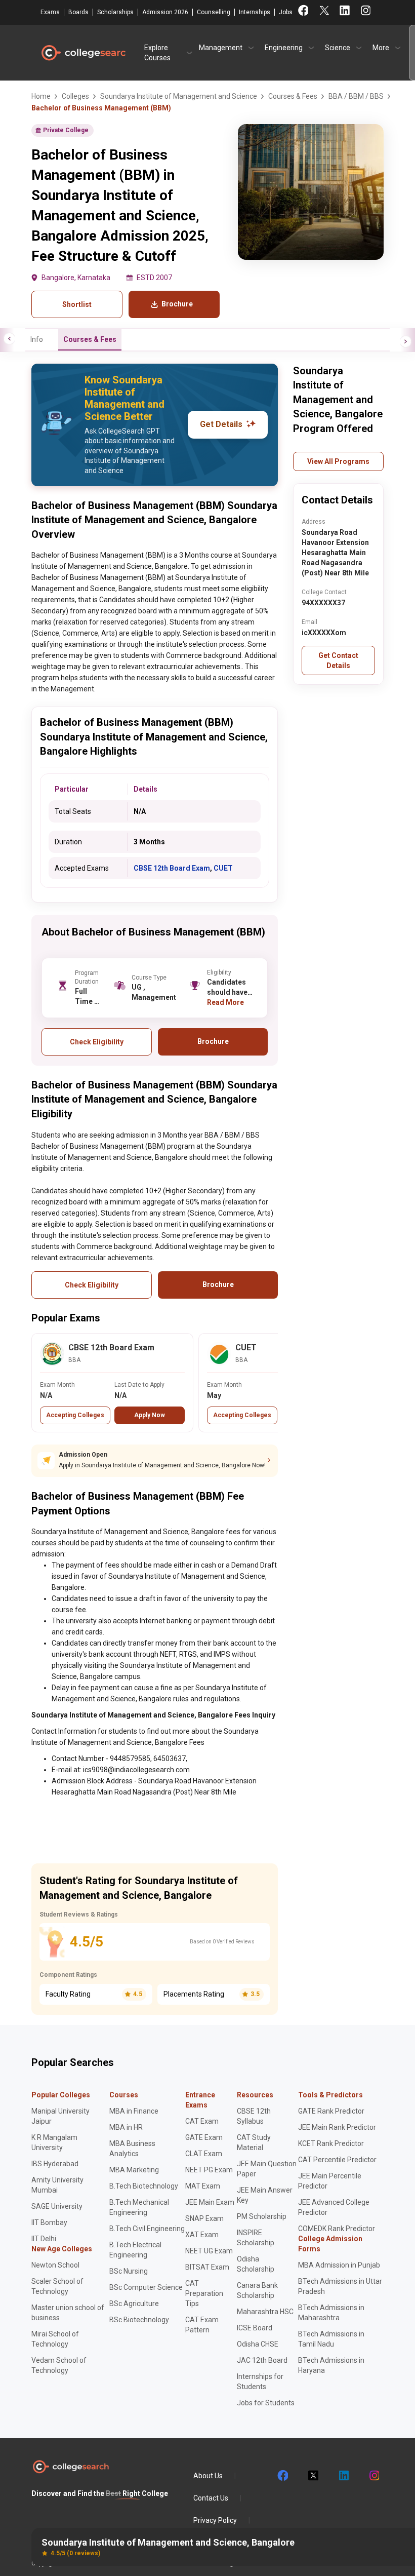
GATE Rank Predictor (331, 2111)
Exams (50, 12)
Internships (255, 12)
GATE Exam (204, 2137)
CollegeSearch (83, 53)
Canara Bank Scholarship (257, 2290)
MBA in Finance (134, 2111)
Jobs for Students (266, 2403)
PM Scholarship (262, 2216)
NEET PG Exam (209, 2170)
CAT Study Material (254, 2142)
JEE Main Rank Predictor (337, 2127)
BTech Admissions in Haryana (331, 2365)
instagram (373, 2476)
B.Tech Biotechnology (144, 2186)
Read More (225, 1002)
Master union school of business (68, 2313)
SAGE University (57, 2206)
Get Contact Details (338, 660)
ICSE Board (255, 2328)
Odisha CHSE (258, 2344)
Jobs (286, 12)
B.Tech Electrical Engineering (135, 2250)
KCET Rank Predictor (331, 2143)
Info (37, 339)
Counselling (214, 12)
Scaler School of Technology (57, 2286)
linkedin (343, 2476)
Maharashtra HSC (265, 2312)
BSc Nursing (129, 2271)
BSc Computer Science (146, 2287)
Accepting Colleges (75, 1415)
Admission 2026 (165, 12)
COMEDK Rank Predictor (337, 2229)
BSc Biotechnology (139, 2320)
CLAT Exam (204, 2154)
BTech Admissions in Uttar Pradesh (340, 2286)
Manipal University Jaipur (60, 2116)
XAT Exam (202, 2235)
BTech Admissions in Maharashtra (331, 2313)
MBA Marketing (134, 2170)
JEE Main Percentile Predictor (330, 2181)
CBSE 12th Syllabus (254, 2116)
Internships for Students (260, 2382)
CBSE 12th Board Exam (172, 868)
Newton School (55, 2265)
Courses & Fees (90, 339)
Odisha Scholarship (256, 2264)
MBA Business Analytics (132, 2149)
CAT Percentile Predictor (337, 2160)
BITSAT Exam (207, 2267)
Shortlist (77, 304)
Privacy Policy (215, 2520)
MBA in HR (126, 2127)
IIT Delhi (44, 2239)
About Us (208, 2476)
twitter (313, 2476)
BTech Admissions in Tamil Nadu (331, 2339)
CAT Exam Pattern (202, 2325)
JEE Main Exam (210, 2202)
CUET (223, 868)
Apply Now (150, 1415)
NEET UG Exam (209, 2251)
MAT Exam (203, 2186)
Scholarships (115, 12)
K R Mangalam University (54, 2142)
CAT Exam (202, 2121)
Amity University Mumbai (57, 2185)
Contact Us (211, 2498)
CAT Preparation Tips (204, 2293)
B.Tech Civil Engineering (147, 2229)
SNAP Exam (204, 2218)
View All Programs (338, 461)
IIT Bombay (49, 2222)
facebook (282, 2476)
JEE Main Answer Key (265, 2195)
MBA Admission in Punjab (339, 2265)
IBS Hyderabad (55, 2164)
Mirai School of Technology (55, 2339)
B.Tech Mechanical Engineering (139, 2207)
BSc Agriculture (134, 2304)
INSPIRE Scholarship (256, 2238)
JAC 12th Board (262, 2360)
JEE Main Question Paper (267, 2169)
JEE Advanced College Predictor (334, 2207)
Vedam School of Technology (59, 2365)
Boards (78, 12)
